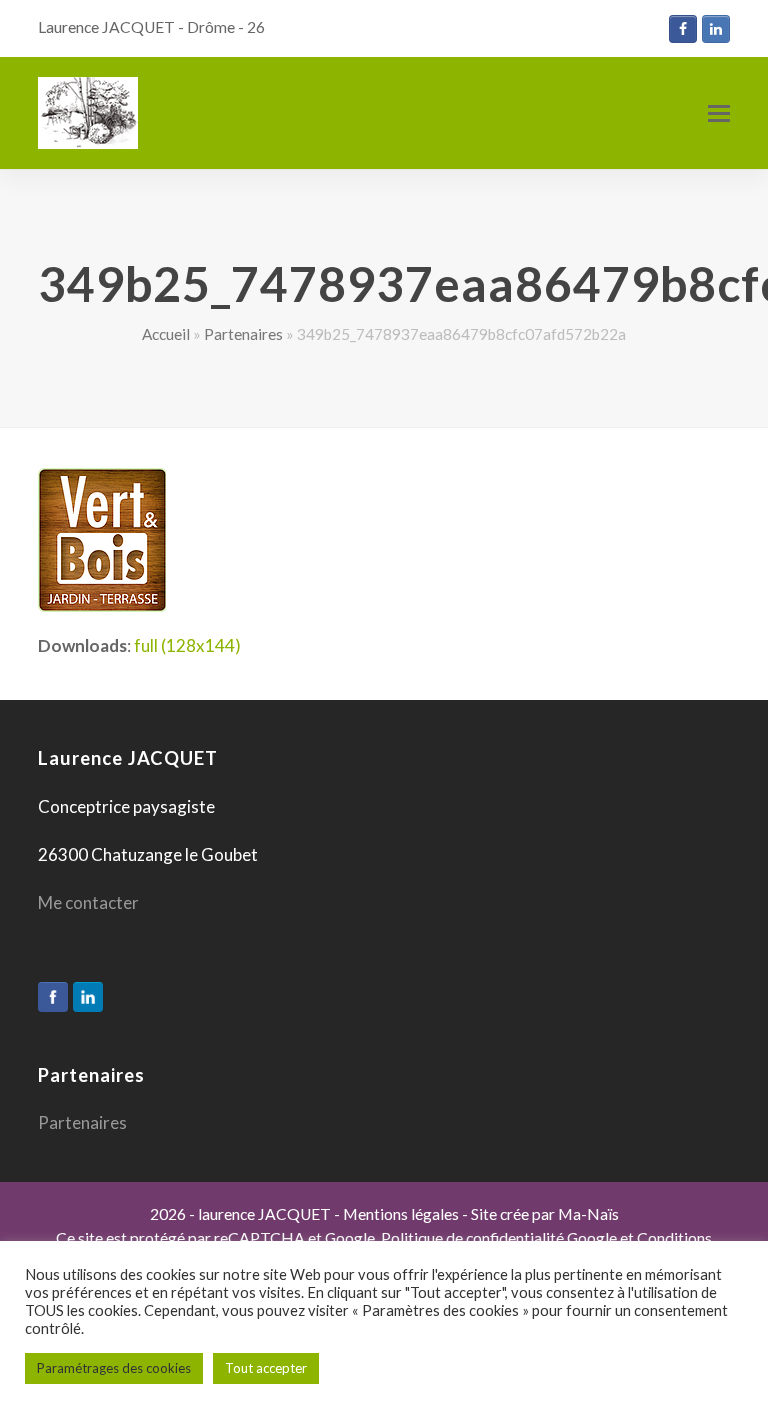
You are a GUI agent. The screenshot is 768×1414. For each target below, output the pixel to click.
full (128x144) (187, 645)
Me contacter (88, 902)
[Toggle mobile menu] (719, 113)
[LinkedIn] (88, 997)
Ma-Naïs (588, 1214)
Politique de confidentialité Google (499, 1238)
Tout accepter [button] (266, 1368)
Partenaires (243, 334)
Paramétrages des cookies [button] (114, 1368)
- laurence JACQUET (258, 1214)
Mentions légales (401, 1214)
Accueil (166, 334)
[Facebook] (53, 997)
